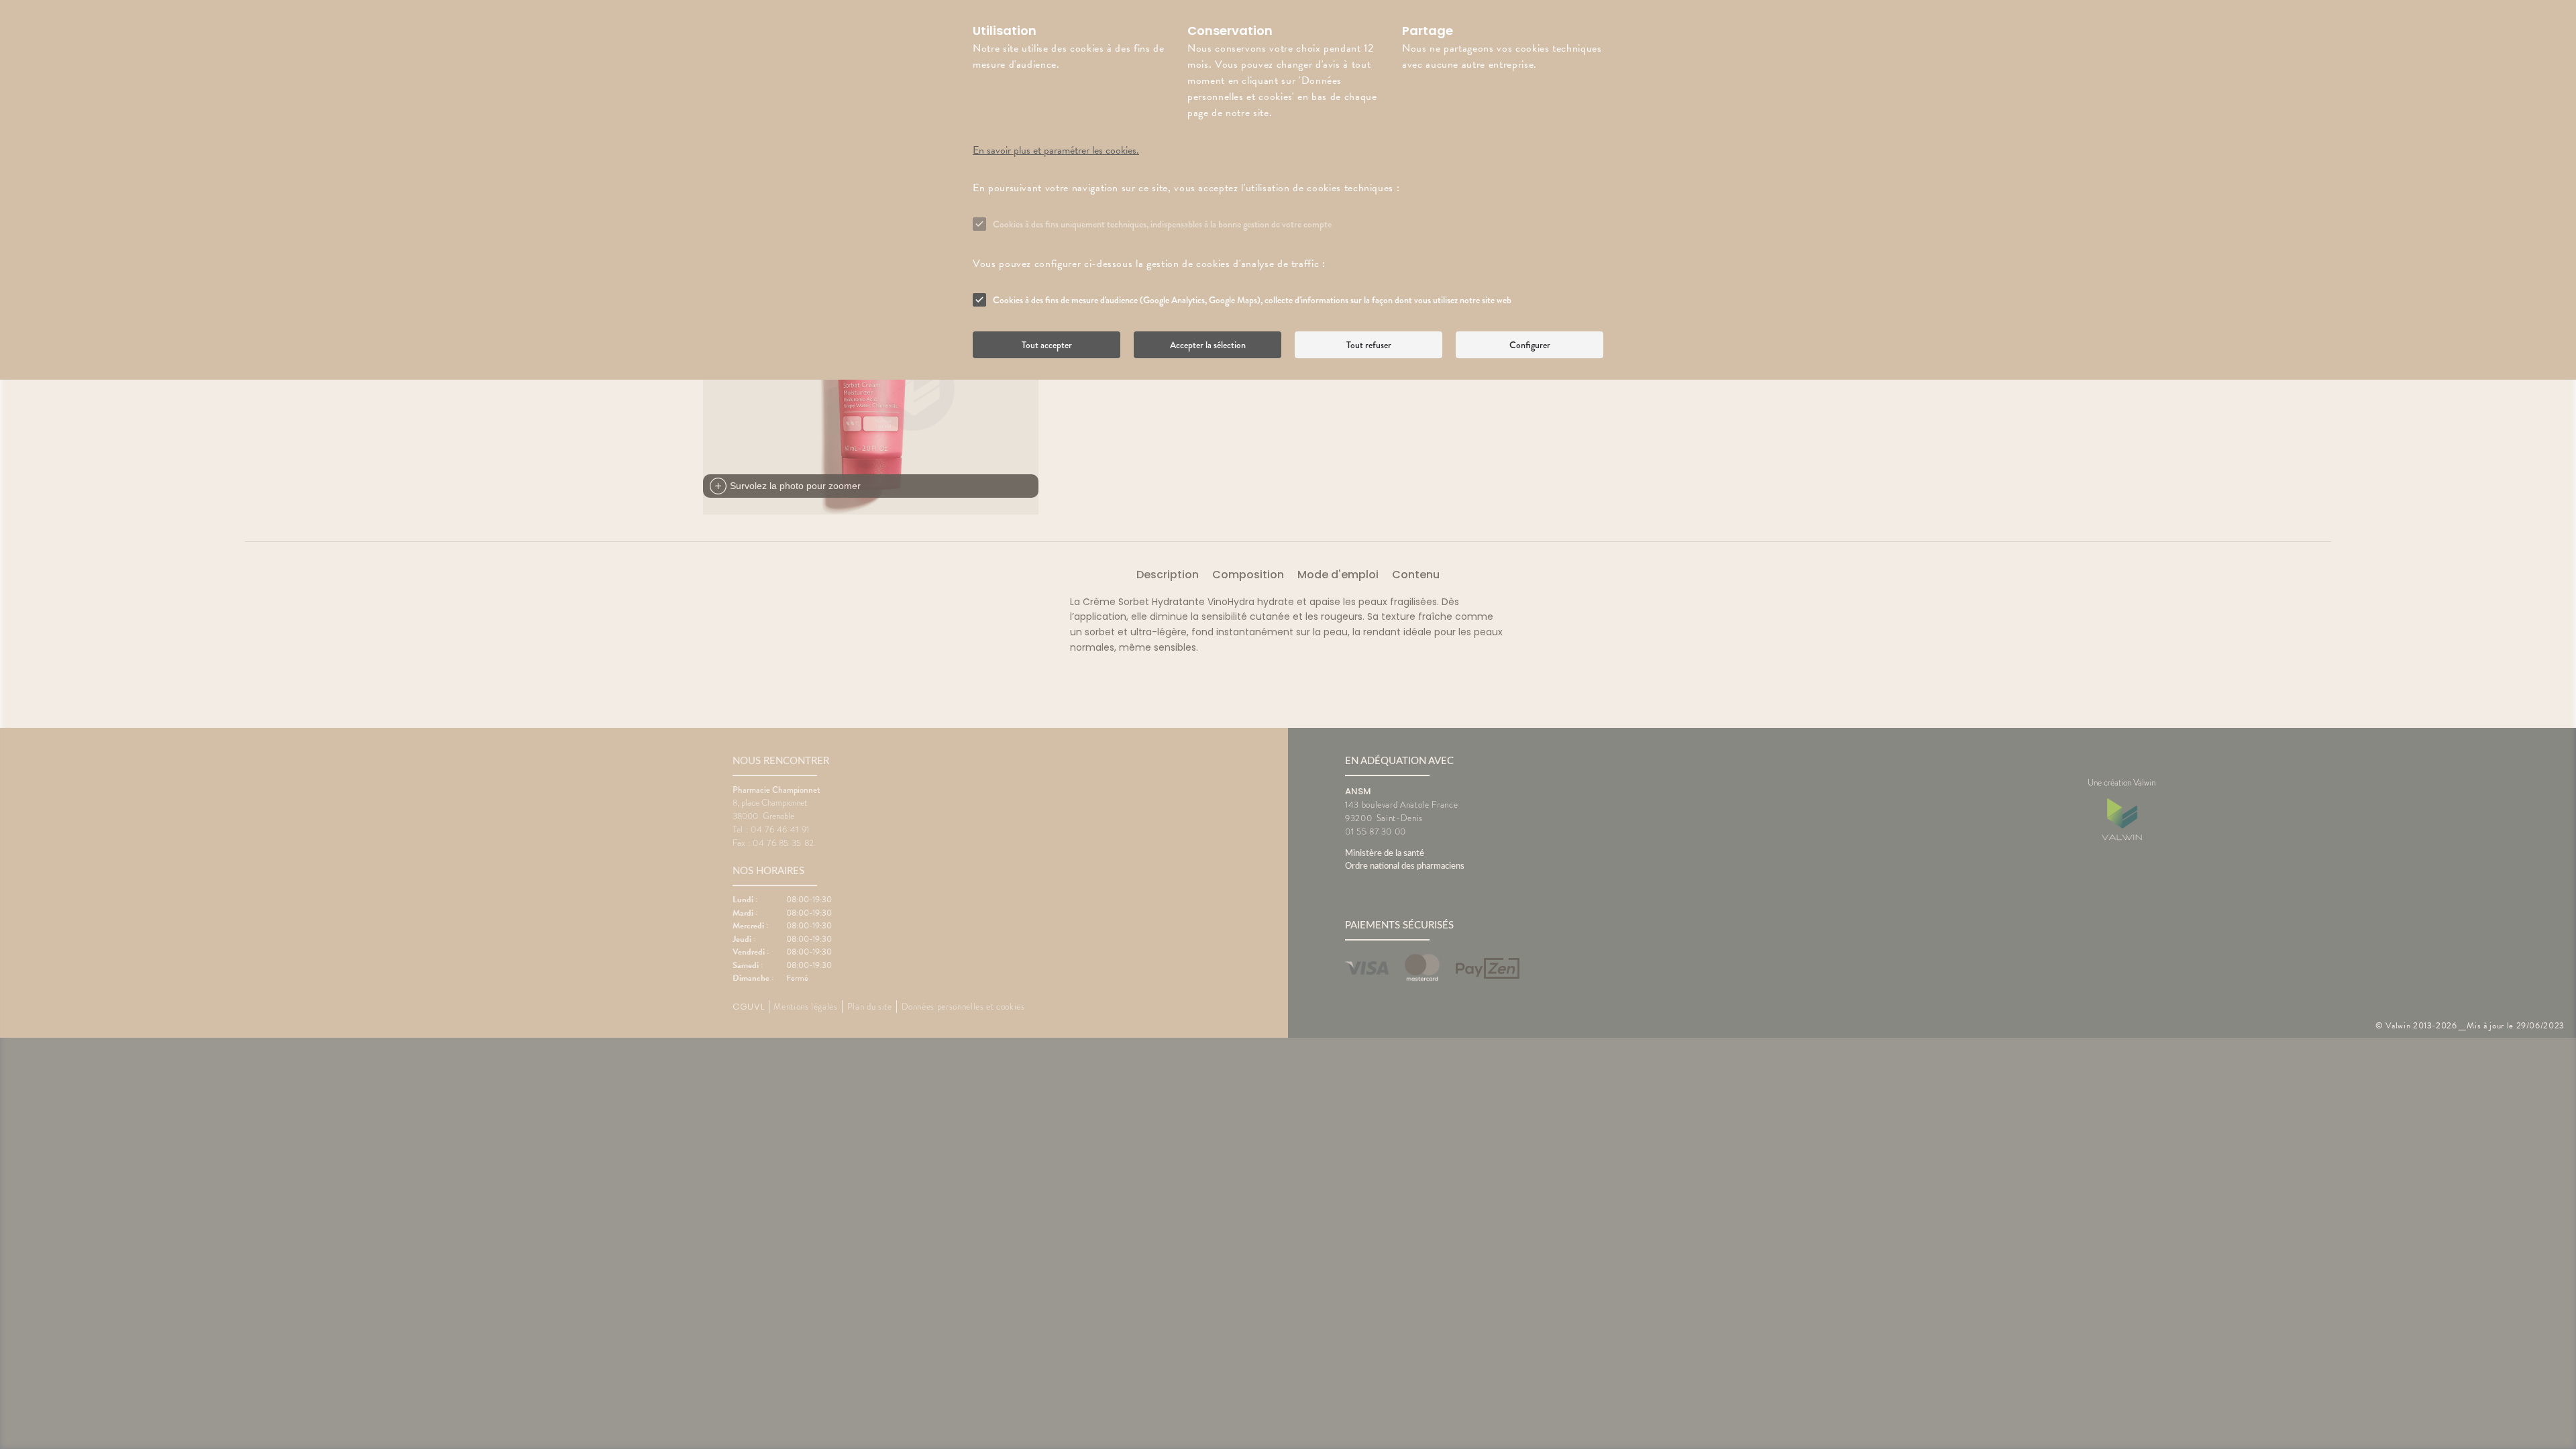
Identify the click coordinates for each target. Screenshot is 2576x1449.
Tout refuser (1369, 345)
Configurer (1530, 345)
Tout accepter (1047, 345)
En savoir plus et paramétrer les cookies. (1056, 150)
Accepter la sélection (1208, 345)
